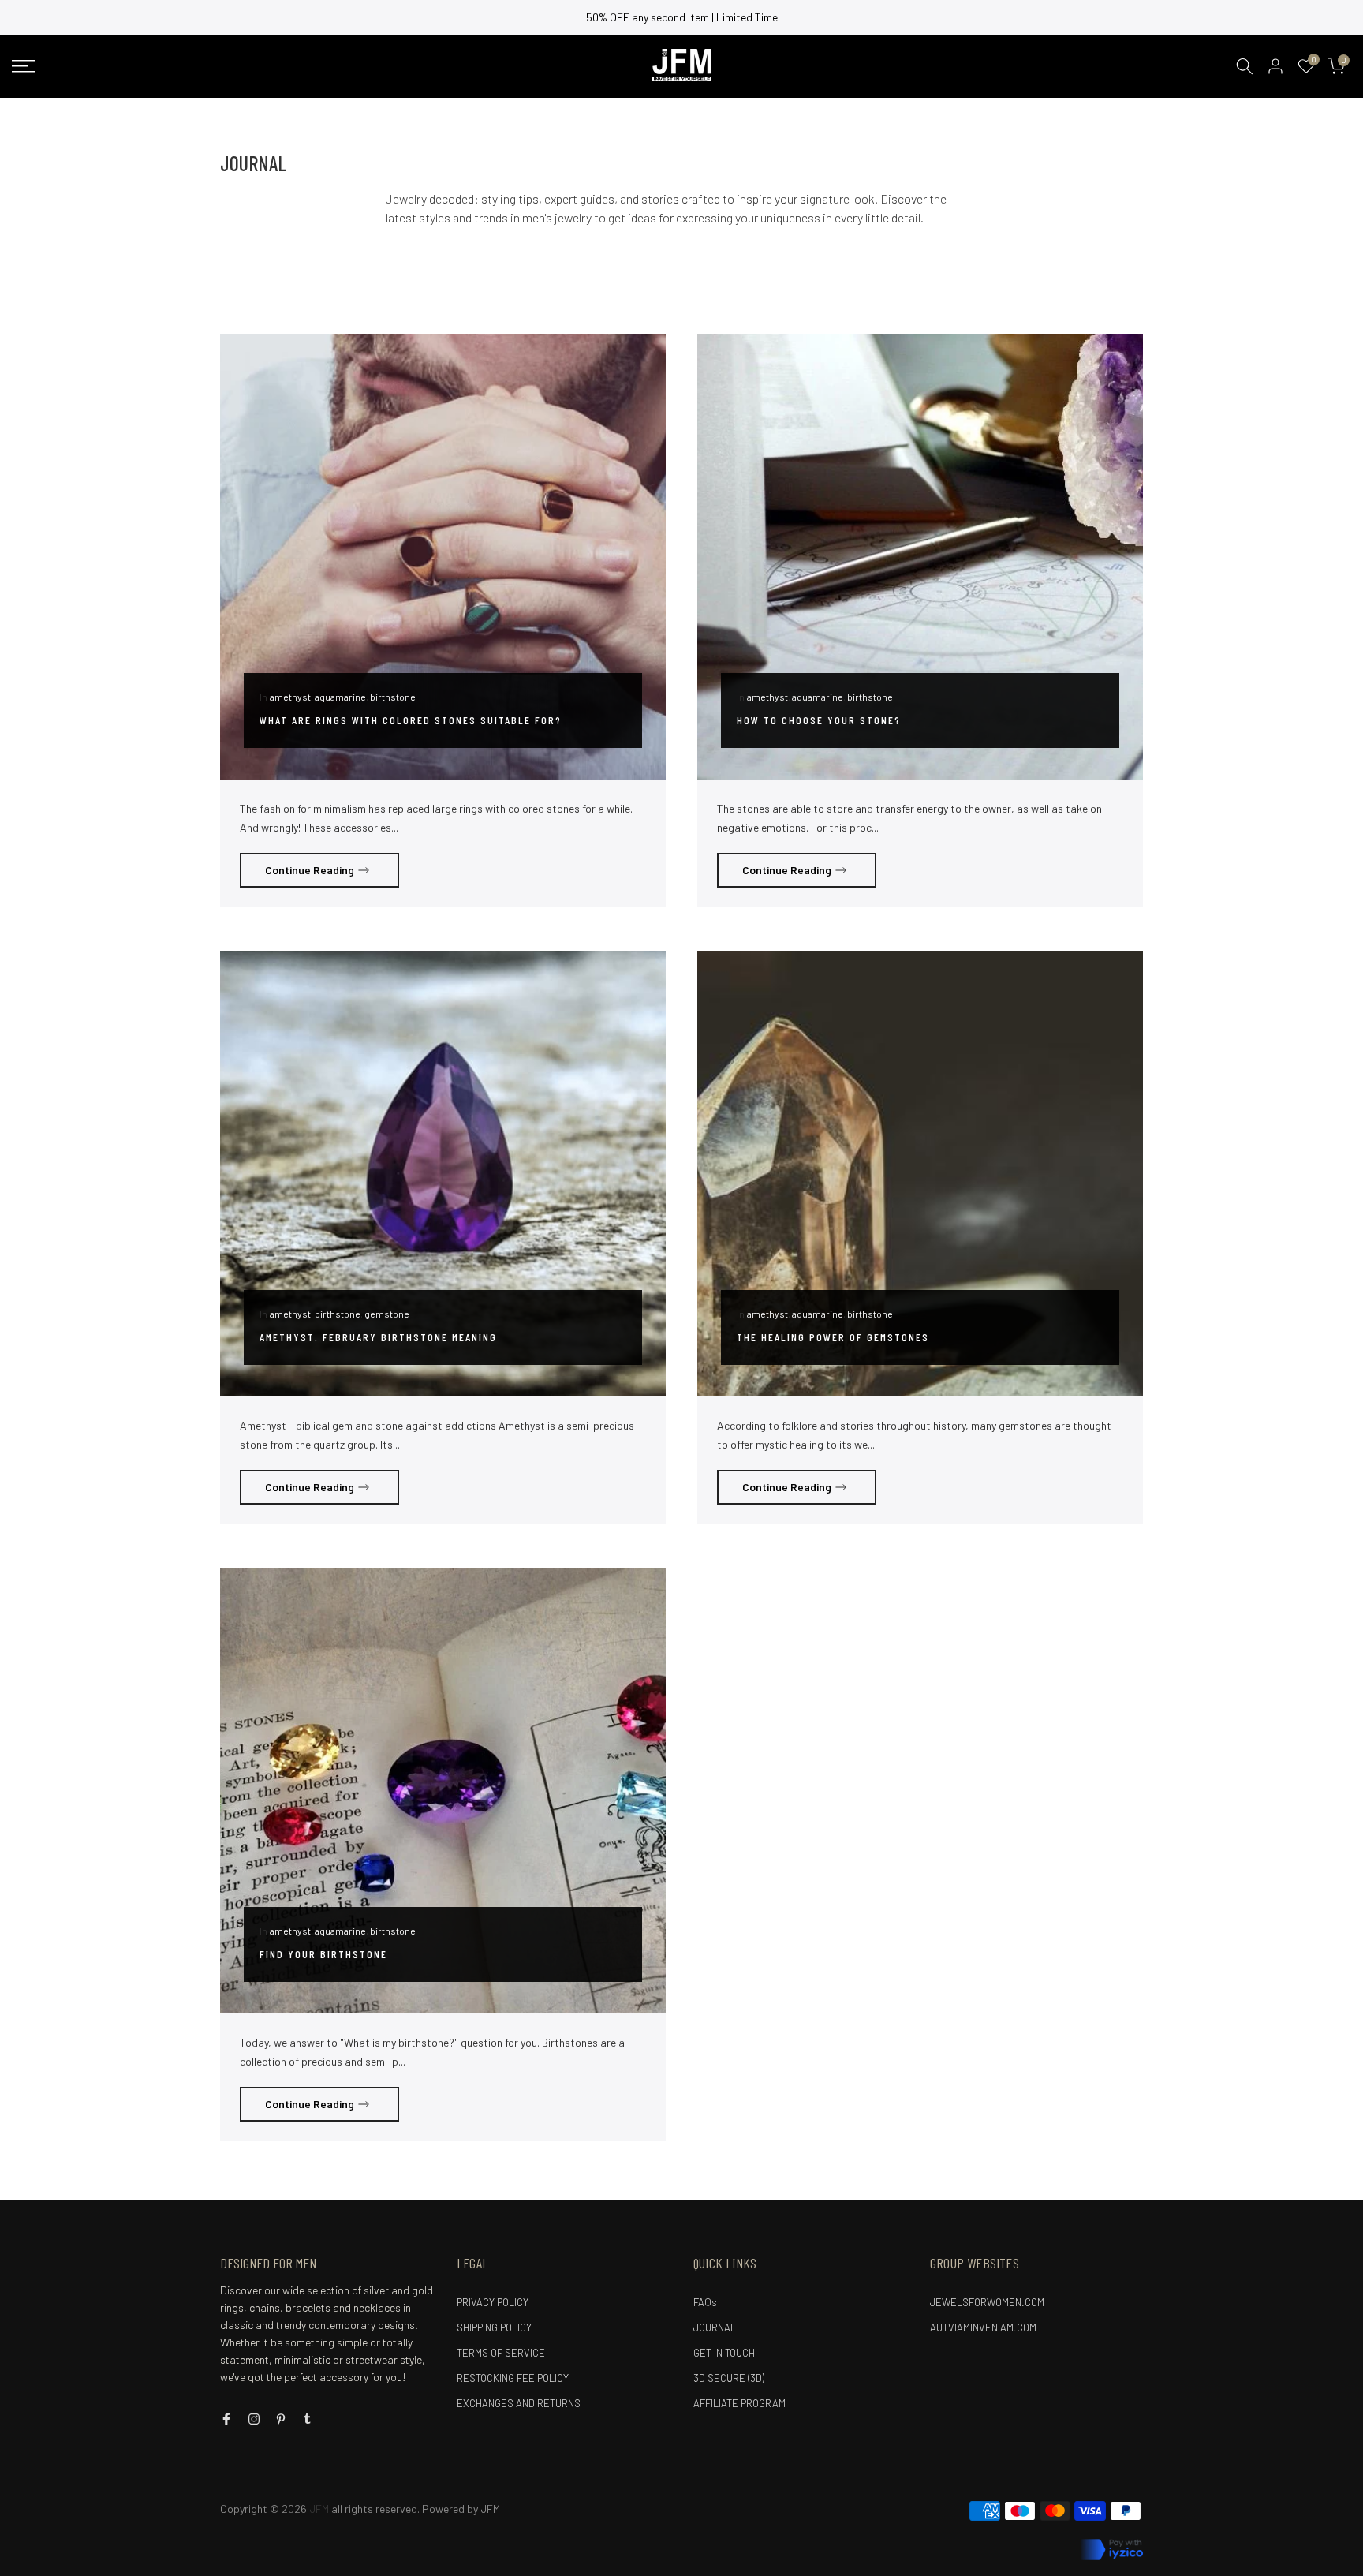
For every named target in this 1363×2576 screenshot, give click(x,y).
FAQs (705, 2302)
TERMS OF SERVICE (501, 2353)
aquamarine (340, 697)
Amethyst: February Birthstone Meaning (378, 1337)
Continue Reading (310, 870)
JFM (490, 2509)
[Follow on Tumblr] (307, 2419)
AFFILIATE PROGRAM (739, 2403)
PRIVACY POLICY (493, 2302)
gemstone (387, 1314)
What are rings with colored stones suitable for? (411, 720)
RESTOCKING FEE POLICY (513, 2378)
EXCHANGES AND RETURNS (519, 2403)
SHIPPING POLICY (494, 2327)
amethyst (290, 697)
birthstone (393, 697)
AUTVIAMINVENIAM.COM (983, 2327)
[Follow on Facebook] (226, 2419)
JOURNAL (715, 2327)
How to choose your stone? (819, 720)
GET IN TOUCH (724, 2353)
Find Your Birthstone (323, 1954)
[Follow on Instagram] (254, 2419)
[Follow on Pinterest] (281, 2419)
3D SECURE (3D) (729, 2378)
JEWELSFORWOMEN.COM (987, 2302)
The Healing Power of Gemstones (833, 1337)
